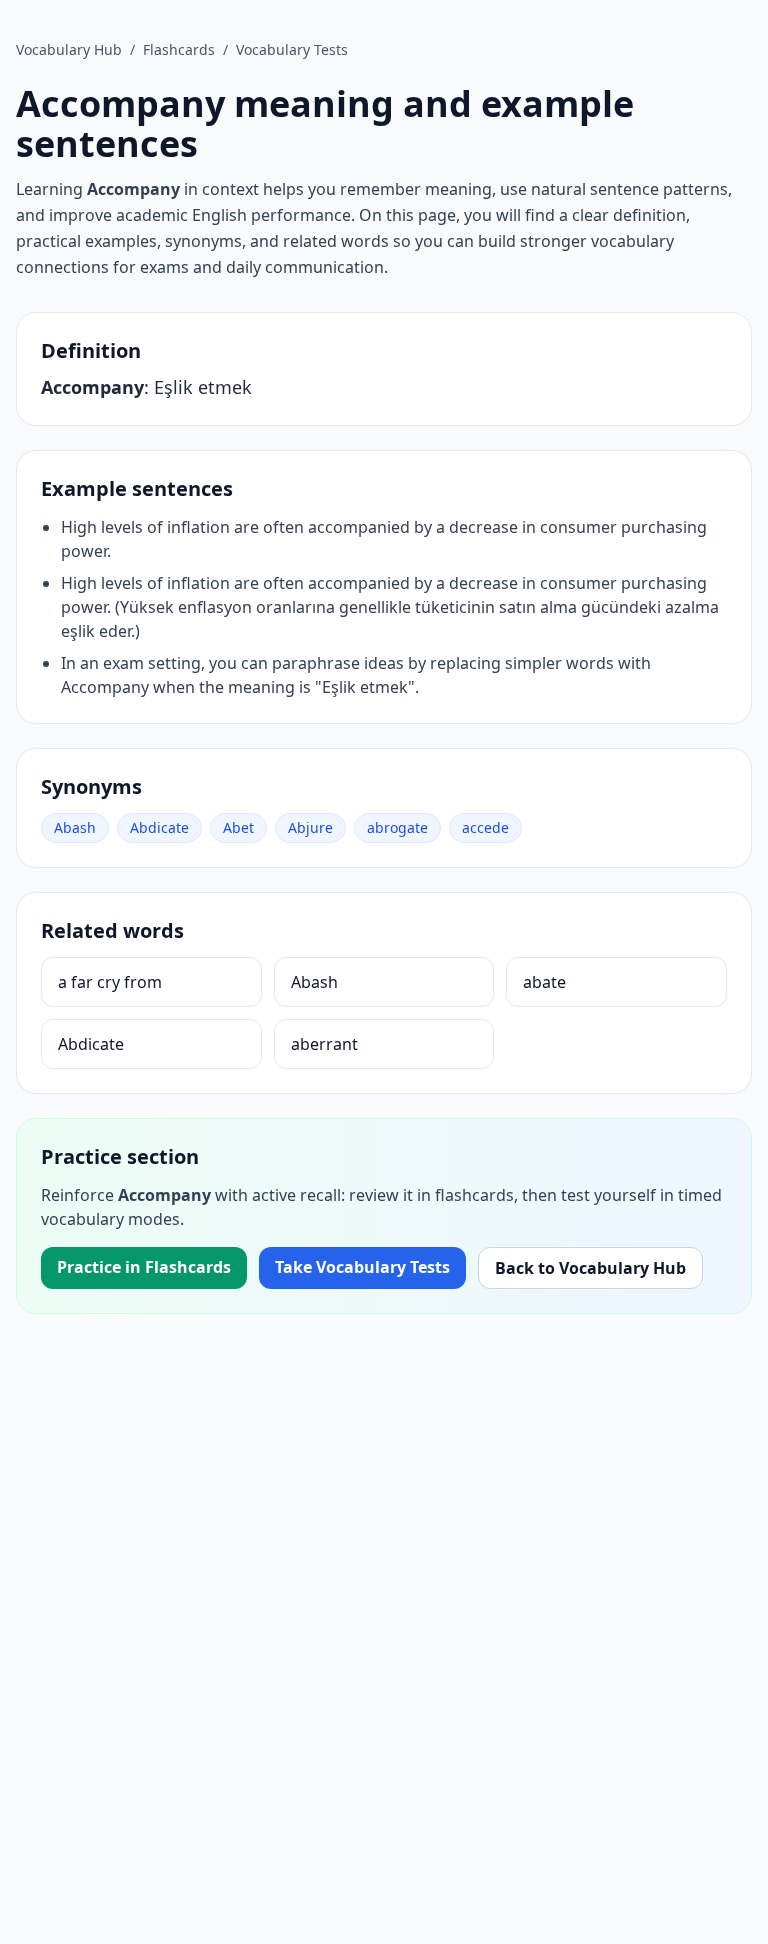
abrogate (397, 827)
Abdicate (159, 827)
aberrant (324, 1044)
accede (485, 827)
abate (544, 982)
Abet (238, 827)
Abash (75, 827)
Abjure (310, 827)
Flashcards (179, 49)
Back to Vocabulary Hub (590, 1268)
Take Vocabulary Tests (362, 1267)
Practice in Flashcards (144, 1267)
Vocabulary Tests (292, 49)
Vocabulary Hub (69, 49)
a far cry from (110, 982)
